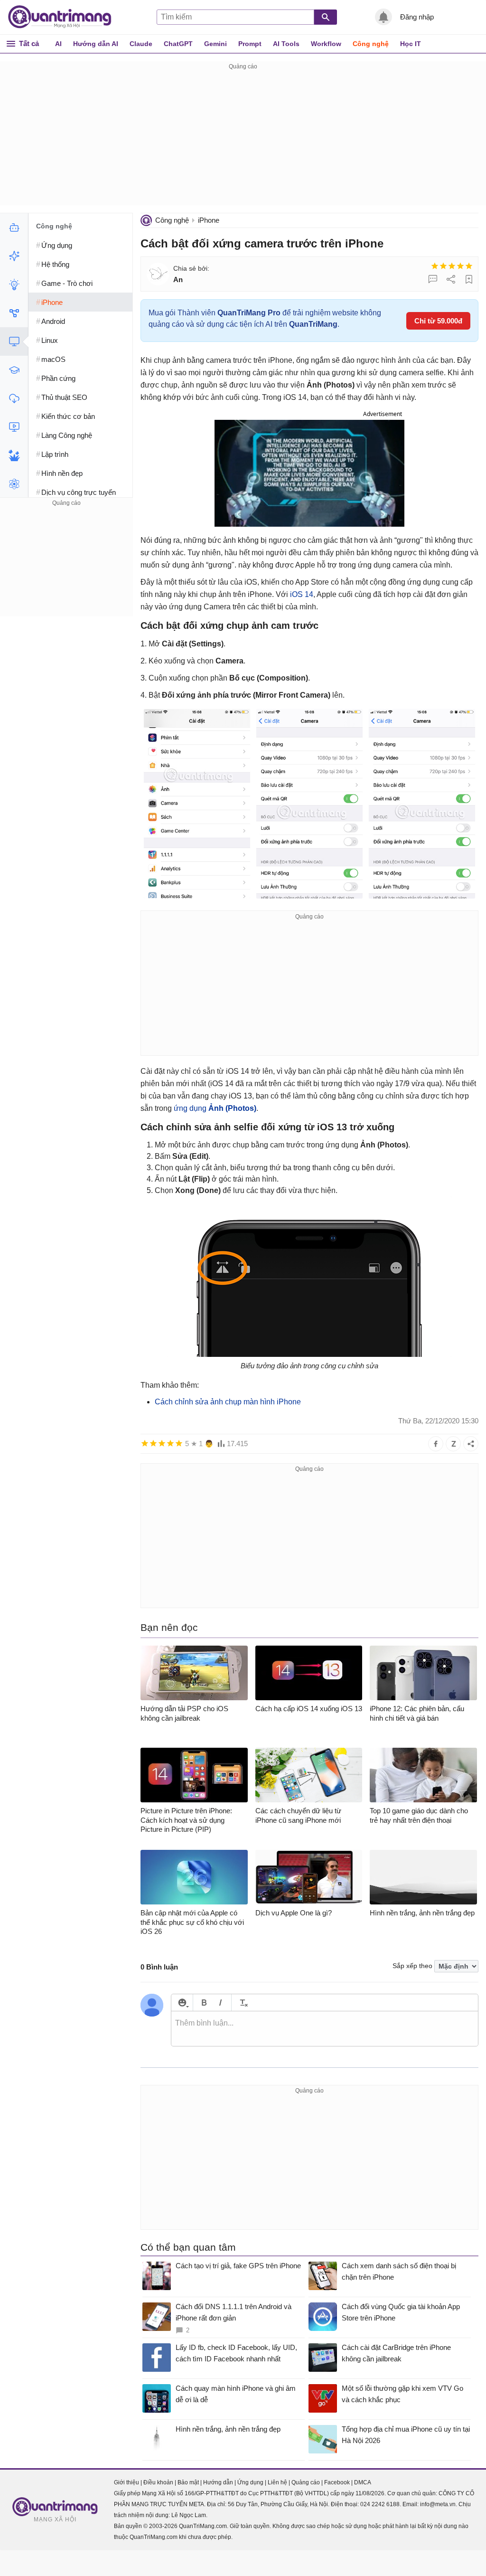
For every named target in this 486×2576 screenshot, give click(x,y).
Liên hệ (277, 2482)
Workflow (326, 44)
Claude (141, 44)
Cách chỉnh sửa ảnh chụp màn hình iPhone (228, 1402)
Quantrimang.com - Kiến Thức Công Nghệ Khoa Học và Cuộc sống (65, 17)
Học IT (411, 44)
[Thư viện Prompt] (14, 256)
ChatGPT (178, 44)
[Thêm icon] (182, 2003)
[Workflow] (14, 313)
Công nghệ (371, 44)
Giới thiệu (126, 2482)
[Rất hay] (469, 266)
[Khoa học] (14, 484)
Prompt (250, 44)
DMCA (363, 2482)
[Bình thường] (452, 266)
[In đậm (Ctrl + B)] (204, 2003)
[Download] (14, 398)
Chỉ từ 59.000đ (438, 321)
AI (58, 44)
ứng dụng (215, 1108)
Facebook (337, 2482)
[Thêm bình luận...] (325, 2029)
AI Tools (286, 44)
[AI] (14, 227)
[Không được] (435, 266)
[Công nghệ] (14, 341)
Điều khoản (158, 2482)
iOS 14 (302, 594)
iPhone (209, 220)
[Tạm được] (443, 266)
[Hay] (460, 266)
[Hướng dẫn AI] (14, 284)
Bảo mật (188, 2482)
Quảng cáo (306, 2482)
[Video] (14, 427)
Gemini (215, 44)
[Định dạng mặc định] (242, 2003)
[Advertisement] (243, 139)
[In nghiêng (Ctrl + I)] (220, 2003)
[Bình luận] (433, 279)
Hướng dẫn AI (96, 44)
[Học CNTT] (14, 370)
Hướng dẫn (218, 2482)
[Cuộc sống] (14, 455)
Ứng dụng (250, 2482)
